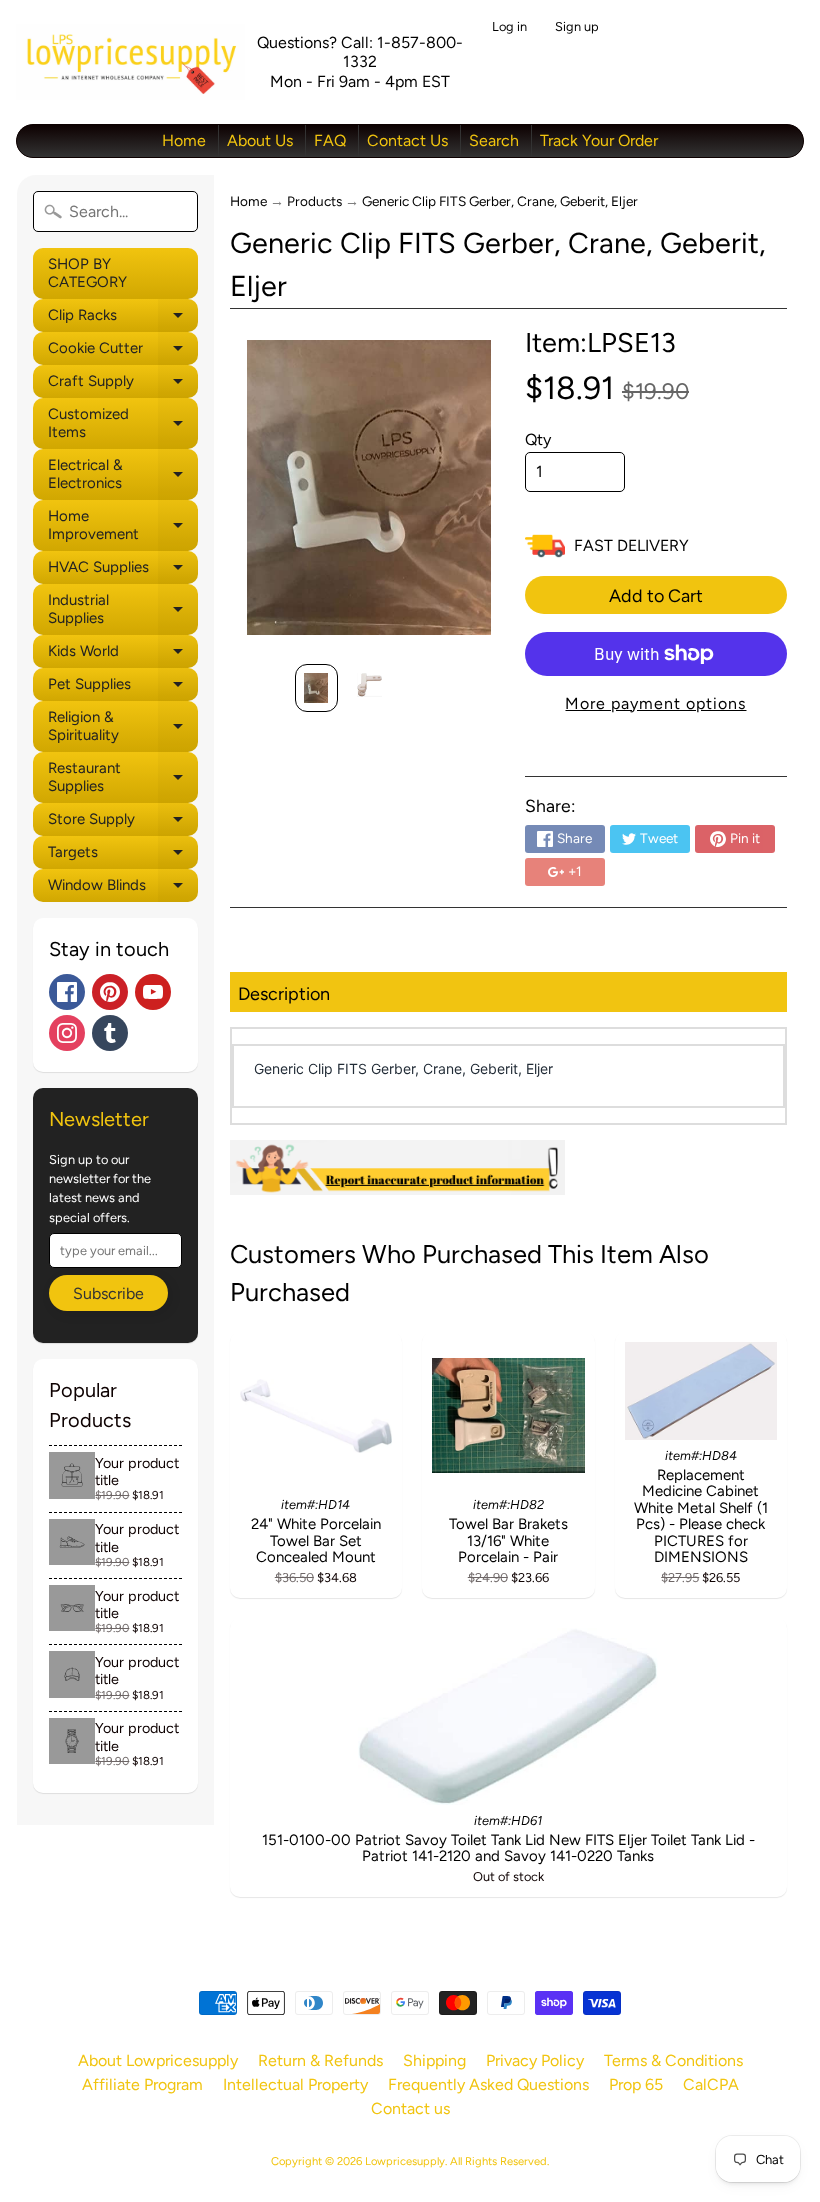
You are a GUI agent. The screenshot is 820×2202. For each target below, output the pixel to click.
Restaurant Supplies (123, 777)
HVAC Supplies (123, 571)
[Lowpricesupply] (130, 62)
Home (184, 140)
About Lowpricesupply (158, 2060)
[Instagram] (67, 1033)
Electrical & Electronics (123, 474)
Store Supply (123, 823)
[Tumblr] (110, 1033)
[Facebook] (67, 992)
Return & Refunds (320, 2060)
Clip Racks (123, 319)
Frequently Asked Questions (488, 2084)
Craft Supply (123, 385)
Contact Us (407, 140)
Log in (509, 27)
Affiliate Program (142, 2084)
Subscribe (108, 1293)
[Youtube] (153, 992)
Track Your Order (599, 140)
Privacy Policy (535, 2060)
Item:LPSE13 (600, 342)
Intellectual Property (295, 2084)
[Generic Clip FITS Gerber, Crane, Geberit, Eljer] (316, 688)
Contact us (410, 2108)
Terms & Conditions (673, 2060)
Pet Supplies (123, 688)
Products (314, 201)
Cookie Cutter (123, 352)
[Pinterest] (110, 992)
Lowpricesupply (405, 2161)
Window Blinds (123, 889)
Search (494, 140)
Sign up (577, 27)
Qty (538, 439)
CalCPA (711, 2084)
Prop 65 (636, 2084)
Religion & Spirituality (123, 726)
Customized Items (123, 423)
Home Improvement (123, 525)
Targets (123, 856)
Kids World (123, 655)
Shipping (434, 2060)
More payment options (655, 703)
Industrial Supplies (123, 609)
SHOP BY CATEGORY (87, 273)
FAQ (330, 140)
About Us (260, 140)
